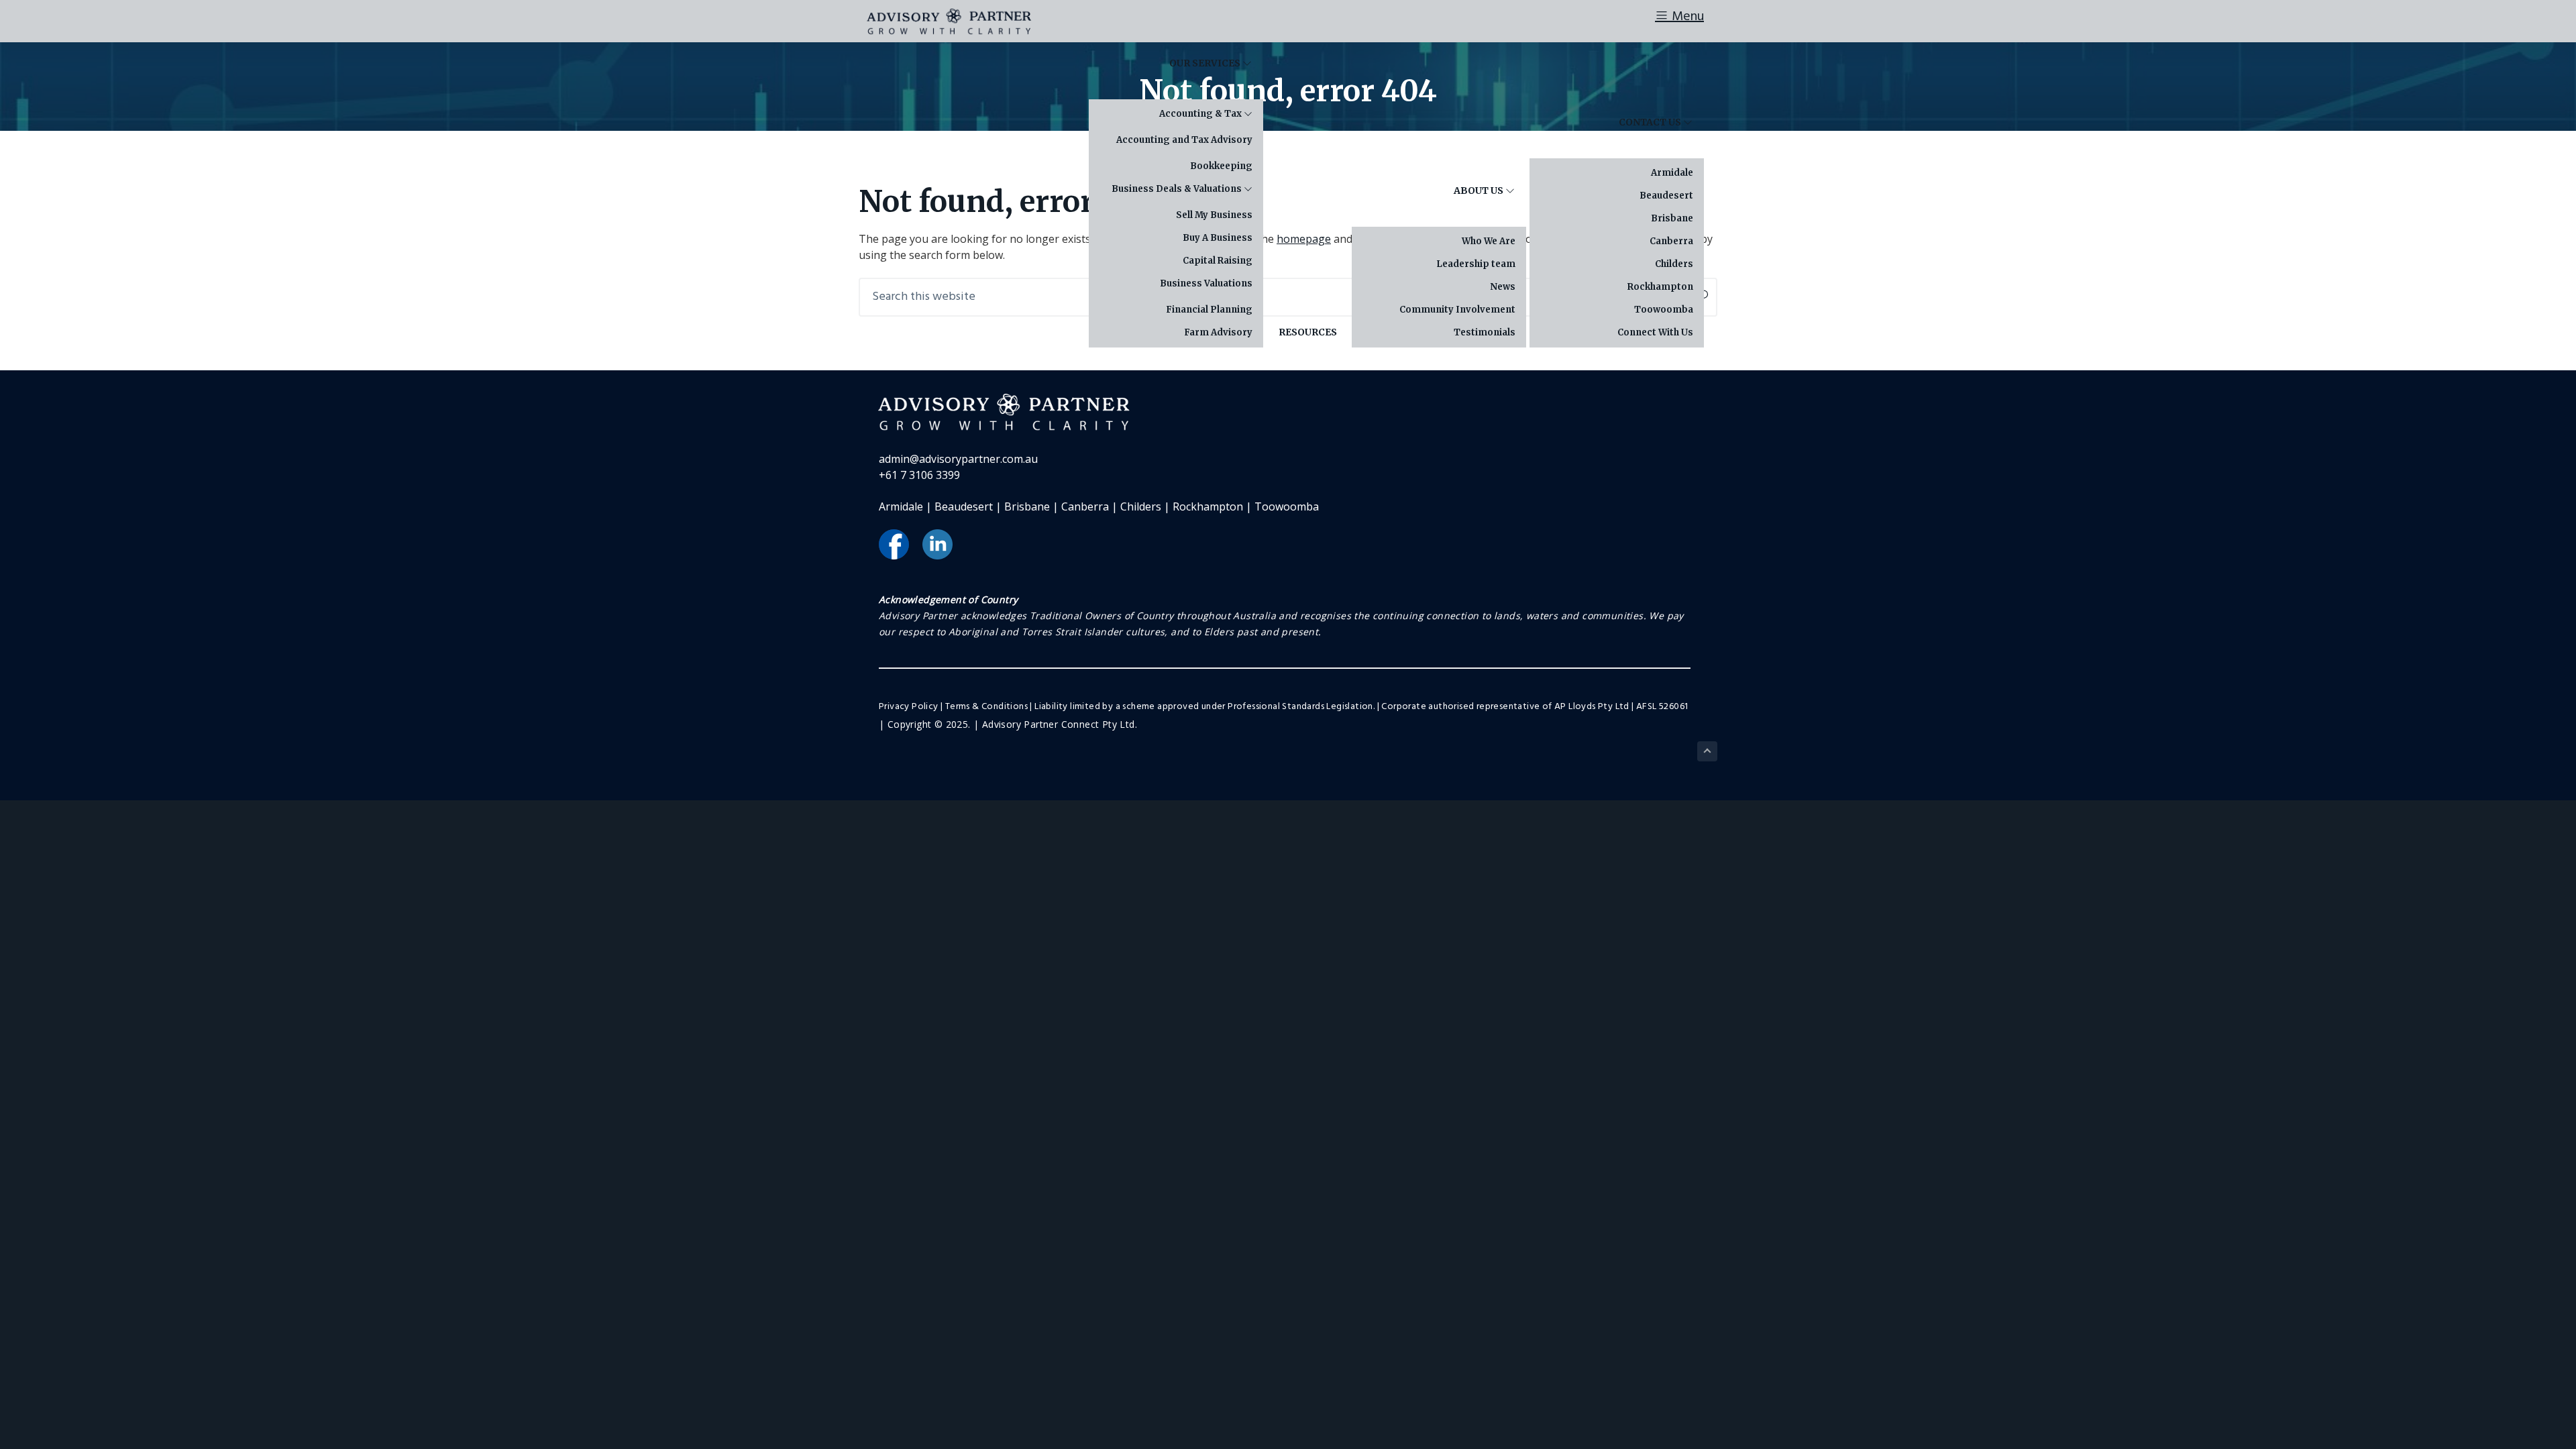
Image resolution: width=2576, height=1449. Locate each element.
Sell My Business (1214, 215)
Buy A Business (1218, 238)
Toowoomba (1664, 310)
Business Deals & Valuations (1178, 189)
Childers (1674, 264)
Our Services (1206, 63)
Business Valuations (1206, 283)
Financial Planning (1209, 310)
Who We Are (1489, 241)
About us (1480, 191)
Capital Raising (1218, 261)
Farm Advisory (1218, 332)
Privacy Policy (909, 707)
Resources (1308, 332)
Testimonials (1485, 332)
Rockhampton (1660, 287)
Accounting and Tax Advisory (1184, 140)
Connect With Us (1655, 332)
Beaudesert (1666, 196)
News (1503, 287)
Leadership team (1476, 264)
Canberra (1671, 241)
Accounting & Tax (1201, 114)
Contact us (1651, 122)
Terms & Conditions (986, 707)
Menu (1686, 17)
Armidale (1672, 173)
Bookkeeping (1221, 166)
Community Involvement (1457, 310)
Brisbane (1672, 218)
